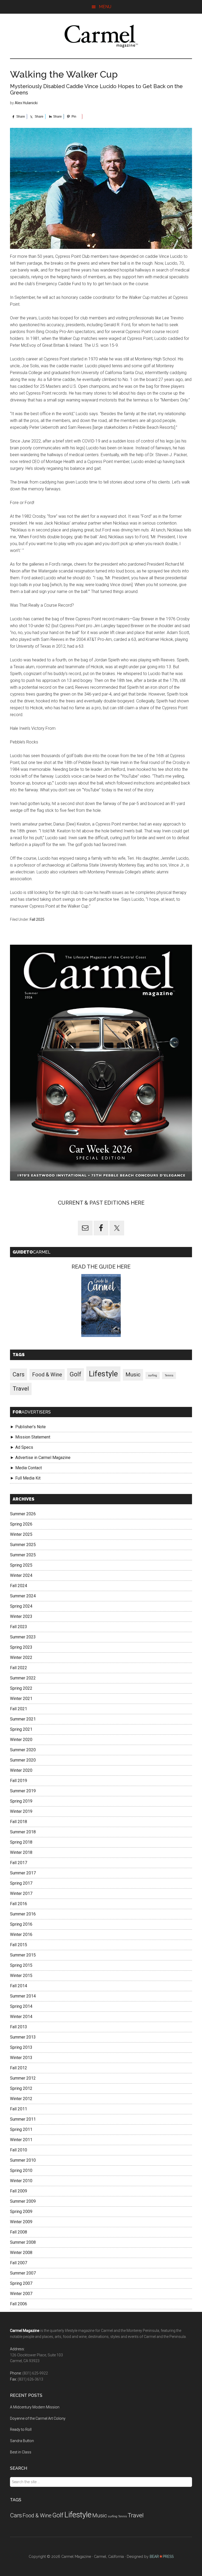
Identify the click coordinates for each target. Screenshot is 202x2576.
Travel (21, 1389)
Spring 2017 (21, 1883)
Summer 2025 (23, 1545)
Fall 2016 (19, 1904)
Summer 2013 (23, 2037)
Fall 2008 (19, 2232)
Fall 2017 (19, 1863)
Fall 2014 (19, 1986)
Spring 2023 (21, 1647)
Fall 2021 (19, 1709)
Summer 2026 (23, 1514)
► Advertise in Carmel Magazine (40, 1458)
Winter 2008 (21, 2253)
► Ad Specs (22, 1447)
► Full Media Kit (25, 1478)
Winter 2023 (21, 1616)
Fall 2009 (19, 2191)
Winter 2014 (21, 2017)
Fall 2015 (19, 1945)
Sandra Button (22, 2441)
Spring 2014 (21, 2006)
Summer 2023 (23, 1637)
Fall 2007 (19, 2263)
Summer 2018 (23, 1832)
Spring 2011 (21, 2129)
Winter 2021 (21, 1699)
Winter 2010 (21, 2181)
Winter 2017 (21, 1893)
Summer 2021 (23, 1719)
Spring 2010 (21, 2170)
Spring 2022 (21, 1688)
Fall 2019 (19, 1781)
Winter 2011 (21, 2140)
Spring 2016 (21, 1924)
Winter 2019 (21, 1811)
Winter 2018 (21, 1852)
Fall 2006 (19, 2304)
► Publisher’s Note (28, 1427)
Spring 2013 (21, 2047)
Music (133, 1375)
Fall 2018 (19, 1822)
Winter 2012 (21, 2099)
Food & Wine (47, 1375)
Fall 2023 (19, 1627)
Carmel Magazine (101, 36)
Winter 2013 (21, 2058)
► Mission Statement (30, 1437)
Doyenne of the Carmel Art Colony (38, 2418)
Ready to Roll (21, 2429)
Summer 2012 (23, 2078)
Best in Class (21, 2452)
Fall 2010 (19, 2150)
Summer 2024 (23, 1596)
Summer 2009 (23, 2201)
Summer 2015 (23, 1955)
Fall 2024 (19, 1586)
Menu (105, 7)
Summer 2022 (23, 1678)
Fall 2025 (37, 919)
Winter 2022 (21, 1657)
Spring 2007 (21, 2283)
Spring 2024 (21, 1606)
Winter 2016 (21, 1934)
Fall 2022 (19, 1668)
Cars (19, 1374)
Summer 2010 (23, 2160)
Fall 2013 (19, 2027)
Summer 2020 (23, 1750)
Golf (75, 1374)
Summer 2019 (23, 1791)
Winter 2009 (21, 2222)
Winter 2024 (21, 1575)
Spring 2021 (21, 1729)
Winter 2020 (21, 1740)
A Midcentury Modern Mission (35, 2407)
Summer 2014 (23, 1996)
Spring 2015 (21, 1965)
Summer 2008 (23, 2242)
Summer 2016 (23, 1914)
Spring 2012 (21, 2088)
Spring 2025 (21, 1565)
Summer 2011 (23, 2119)
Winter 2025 (21, 1534)
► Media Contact (26, 1468)
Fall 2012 (19, 2068)
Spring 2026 (21, 1524)
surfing (153, 1375)
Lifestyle (103, 1374)
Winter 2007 (21, 2294)
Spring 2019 (21, 1801)
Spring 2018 (21, 1842)
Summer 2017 (23, 1873)
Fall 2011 (19, 2109)
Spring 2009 (21, 2212)
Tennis (169, 1375)
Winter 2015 (21, 1976)
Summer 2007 (23, 2273)
